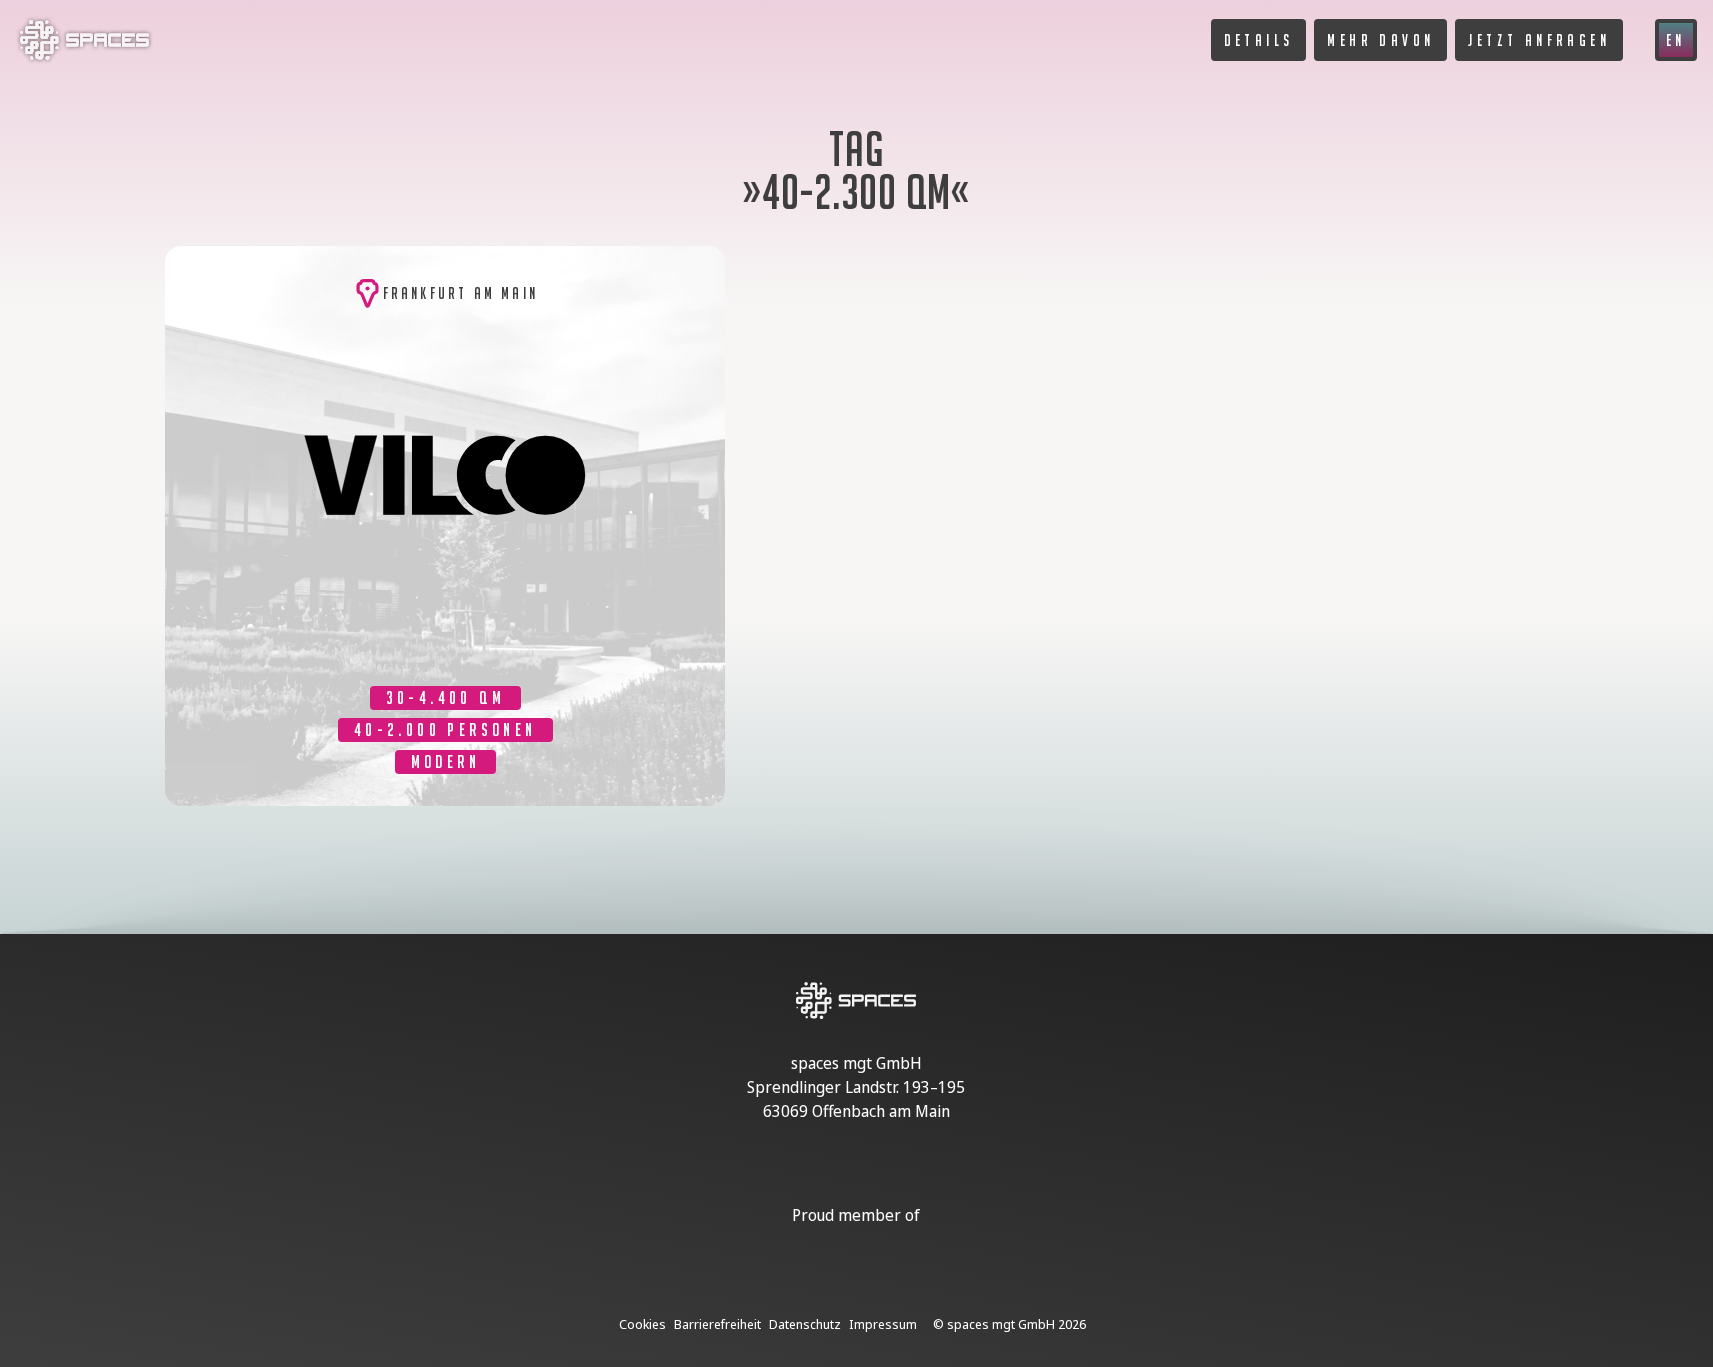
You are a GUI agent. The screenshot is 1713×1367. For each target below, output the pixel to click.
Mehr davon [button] (1380, 40)
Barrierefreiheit (717, 1324)
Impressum (883, 1324)
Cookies (642, 1324)
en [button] (1676, 40)
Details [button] (1259, 40)
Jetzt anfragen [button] (1539, 40)
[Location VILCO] (445, 526)
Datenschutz (805, 1324)
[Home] (84, 58)
